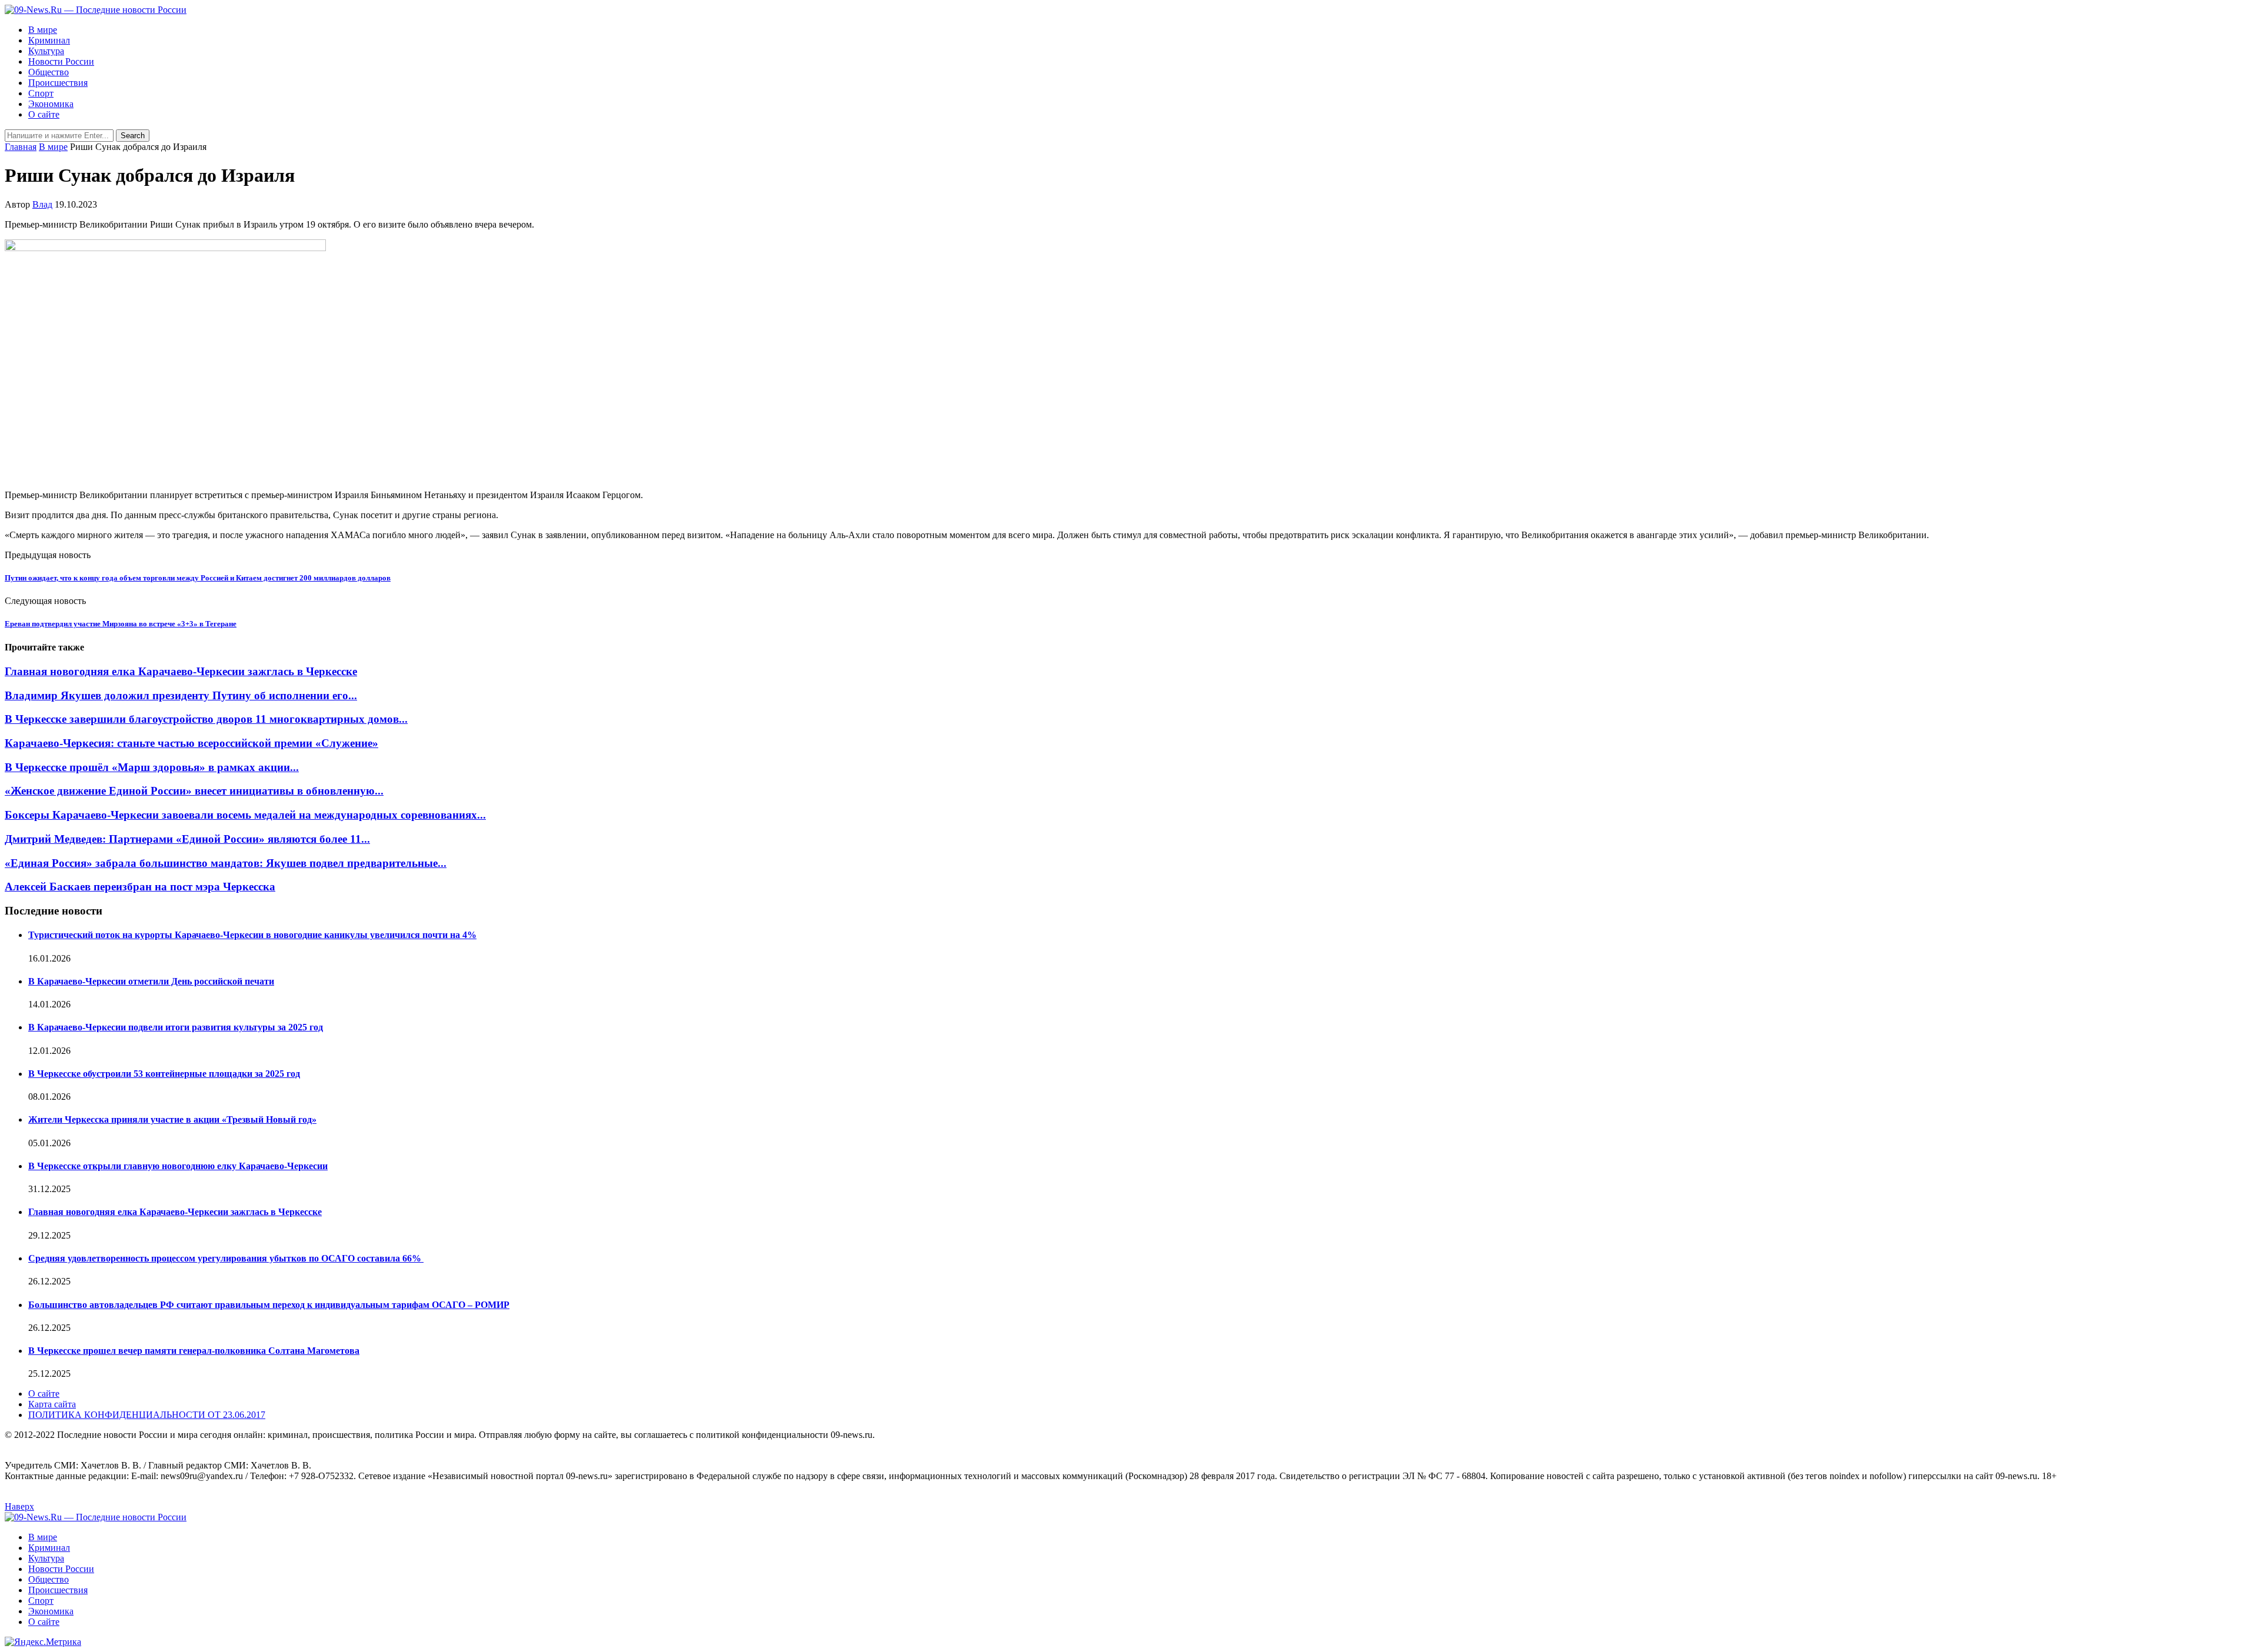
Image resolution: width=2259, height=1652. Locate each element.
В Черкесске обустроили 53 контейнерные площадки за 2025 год (164, 1074)
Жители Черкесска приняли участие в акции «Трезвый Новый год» (172, 1119)
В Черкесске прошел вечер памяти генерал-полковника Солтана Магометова (194, 1351)
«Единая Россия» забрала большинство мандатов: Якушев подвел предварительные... (226, 863)
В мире (43, 30)
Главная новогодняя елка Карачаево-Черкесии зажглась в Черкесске (181, 671)
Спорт (41, 93)
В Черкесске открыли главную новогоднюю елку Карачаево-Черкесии (178, 1166)
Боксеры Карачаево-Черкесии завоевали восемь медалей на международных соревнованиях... (245, 815)
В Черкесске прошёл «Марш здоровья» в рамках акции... (152, 767)
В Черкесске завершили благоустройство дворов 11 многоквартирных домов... (206, 719)
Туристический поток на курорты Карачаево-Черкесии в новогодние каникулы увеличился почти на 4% (252, 935)
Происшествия (58, 83)
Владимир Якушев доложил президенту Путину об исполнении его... (181, 695)
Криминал (49, 40)
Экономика (51, 104)
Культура (46, 51)
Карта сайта (52, 1404)
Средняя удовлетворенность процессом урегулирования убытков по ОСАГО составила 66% (226, 1258)
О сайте (44, 114)
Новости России (61, 61)
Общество (49, 72)
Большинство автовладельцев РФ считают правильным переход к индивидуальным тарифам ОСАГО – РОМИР (269, 1305)
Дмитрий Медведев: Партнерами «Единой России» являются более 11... (187, 839)
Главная (21, 147)
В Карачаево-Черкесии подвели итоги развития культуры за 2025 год (176, 1027)
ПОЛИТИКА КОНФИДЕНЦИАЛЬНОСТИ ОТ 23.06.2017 (147, 1415)
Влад (42, 204)
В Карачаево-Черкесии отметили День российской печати (151, 981)
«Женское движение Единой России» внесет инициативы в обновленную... (194, 791)
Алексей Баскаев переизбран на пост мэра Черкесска (140, 887)
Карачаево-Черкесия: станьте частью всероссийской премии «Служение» (191, 743)
